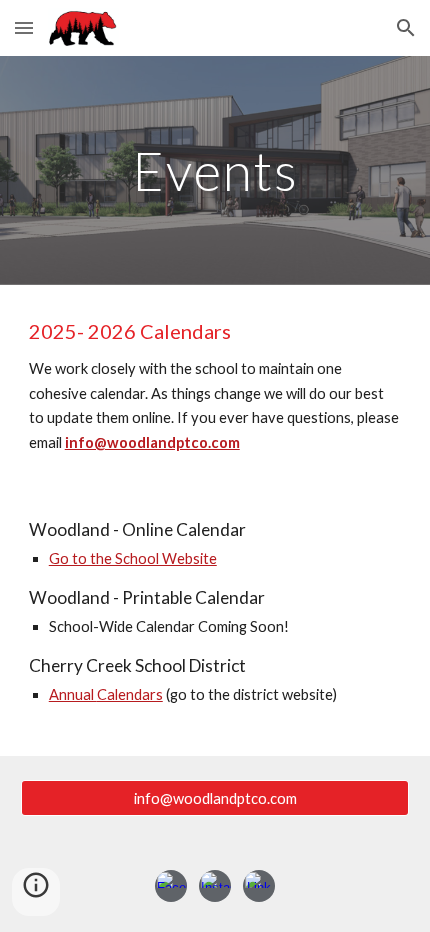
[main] (215, 170)
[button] (24, 27)
